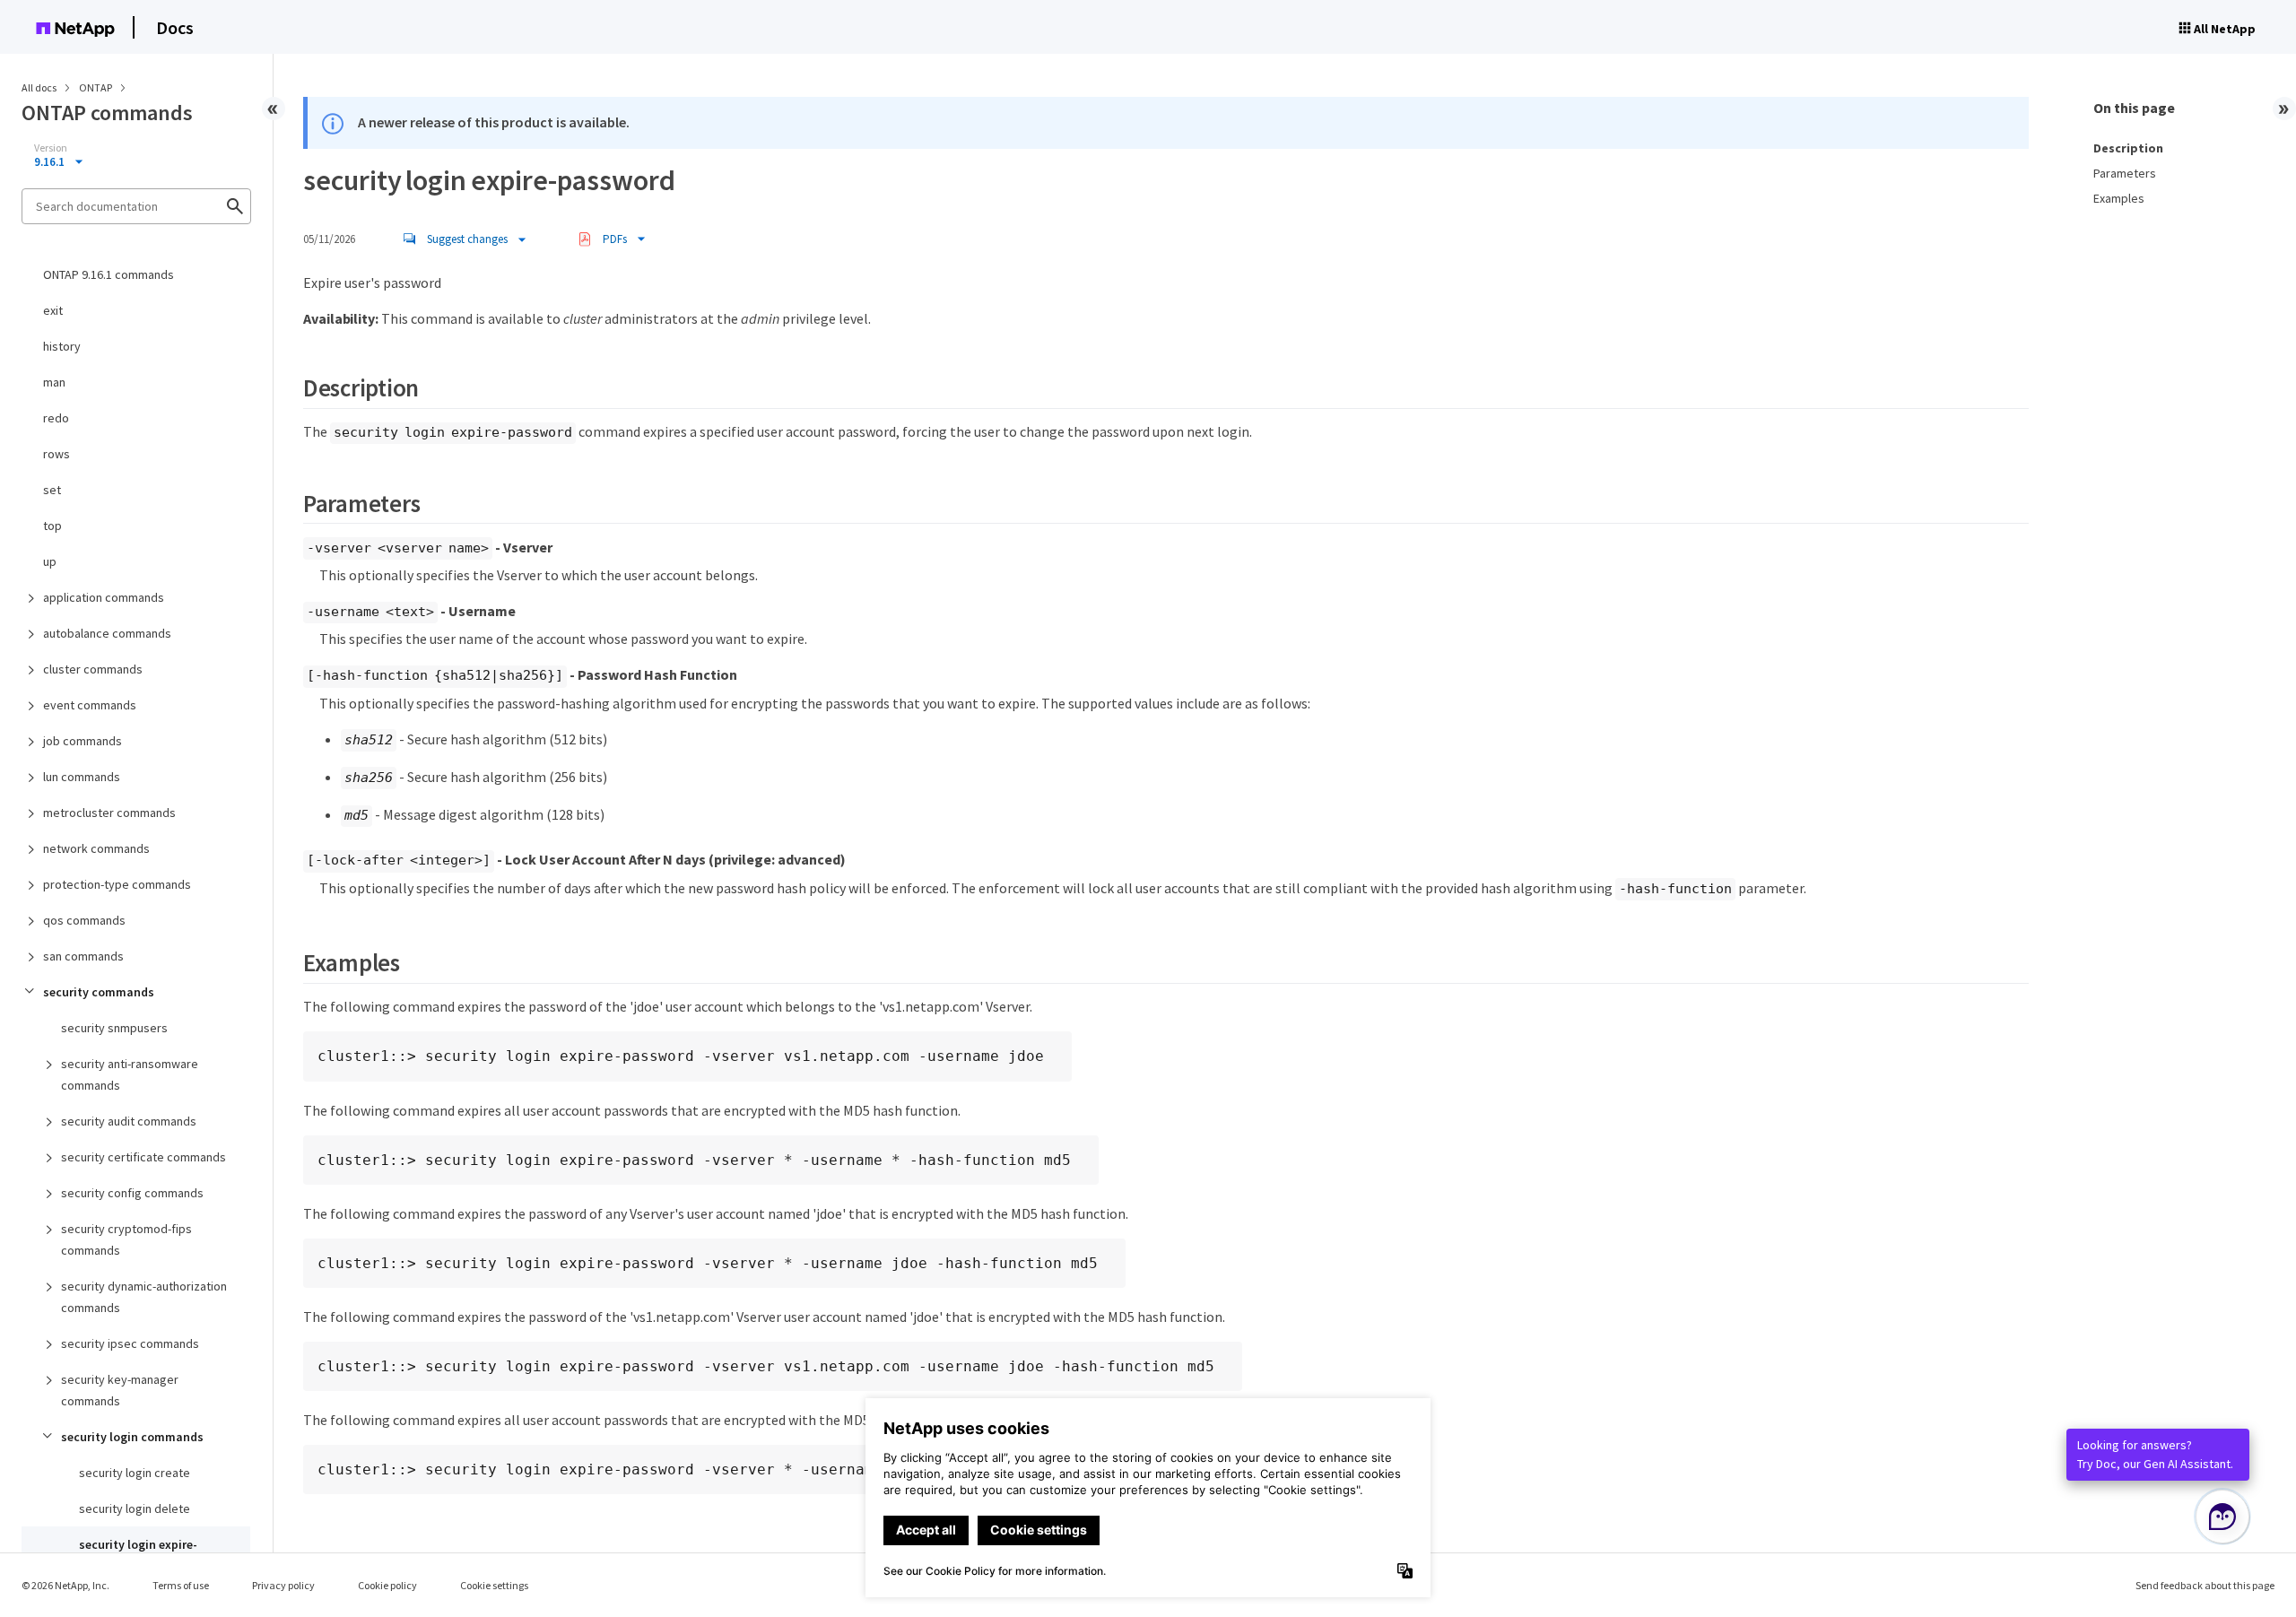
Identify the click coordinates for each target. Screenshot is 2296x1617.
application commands (104, 597)
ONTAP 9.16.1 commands (109, 274)
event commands (90, 705)
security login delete (135, 1508)
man (54, 382)
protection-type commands (117, 884)
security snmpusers (114, 1028)
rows (57, 454)
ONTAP (96, 87)
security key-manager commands (120, 1390)
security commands (99, 992)
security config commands (132, 1193)
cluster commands (93, 669)
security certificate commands (143, 1157)
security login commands (132, 1437)
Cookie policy (387, 1585)
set (52, 490)
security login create (135, 1473)
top (52, 526)
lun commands (82, 777)
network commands (96, 848)
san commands (83, 956)
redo (56, 418)
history (62, 346)
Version (51, 148)
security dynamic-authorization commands (144, 1297)
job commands (83, 741)
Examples (2119, 198)
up (50, 561)
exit (53, 310)
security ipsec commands (130, 1343)
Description (2128, 148)
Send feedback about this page (2205, 1585)
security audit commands (129, 1121)
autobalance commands (107, 633)
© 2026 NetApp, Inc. (65, 1585)
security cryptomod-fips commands (126, 1239)
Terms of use (181, 1585)
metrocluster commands (109, 813)
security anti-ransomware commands (130, 1074)
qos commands (84, 920)
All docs (39, 87)
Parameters (2125, 173)
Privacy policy (283, 1585)
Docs (175, 27)
